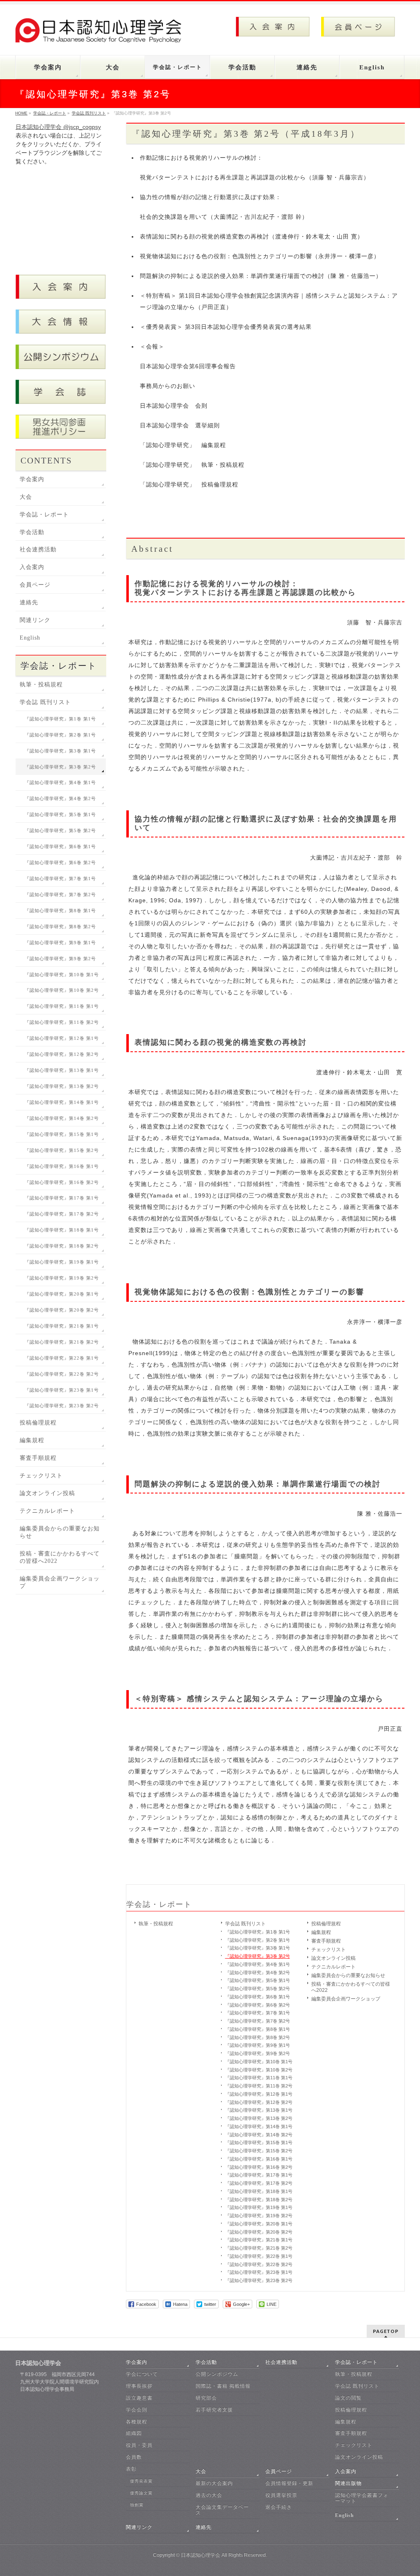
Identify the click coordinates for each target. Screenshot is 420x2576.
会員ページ (35, 585)
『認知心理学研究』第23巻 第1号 (259, 2272)
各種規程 (137, 2422)
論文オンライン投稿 (333, 1958)
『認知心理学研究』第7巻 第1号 (258, 2013)
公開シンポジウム (217, 2374)
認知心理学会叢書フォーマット (362, 2498)
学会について (142, 2374)
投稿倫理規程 (326, 1924)
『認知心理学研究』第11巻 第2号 (259, 2086)
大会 (26, 497)
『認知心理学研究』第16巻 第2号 (259, 2167)
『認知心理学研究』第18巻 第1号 (259, 2191)
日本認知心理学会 (201, 2555)
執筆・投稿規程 (156, 1924)
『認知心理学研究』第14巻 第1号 (259, 2126)
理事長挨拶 (139, 2386)
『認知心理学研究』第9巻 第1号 (258, 2045)
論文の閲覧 (348, 2398)
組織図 (134, 2433)
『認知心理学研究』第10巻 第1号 (259, 2062)
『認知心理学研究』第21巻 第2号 (259, 2248)
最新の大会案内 (214, 2483)
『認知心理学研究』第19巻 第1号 (259, 2207)
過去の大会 (209, 2495)
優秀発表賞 (141, 2481)
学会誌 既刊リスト (245, 1924)
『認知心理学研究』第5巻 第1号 (258, 1980)
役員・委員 (139, 2445)
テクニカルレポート (333, 1967)
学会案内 (32, 479)
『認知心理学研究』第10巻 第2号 (259, 2070)
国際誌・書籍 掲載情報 (223, 2386)
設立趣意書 (139, 2398)
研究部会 (206, 2398)
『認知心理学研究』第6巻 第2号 (258, 2005)
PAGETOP (386, 2331)
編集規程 (321, 1932)
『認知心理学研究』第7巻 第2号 (258, 2021)
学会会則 (137, 2410)
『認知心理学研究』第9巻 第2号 (258, 2053)
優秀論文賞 (141, 2493)
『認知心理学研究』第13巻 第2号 (259, 2118)
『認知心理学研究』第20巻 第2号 (259, 2232)
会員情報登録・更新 (289, 2483)
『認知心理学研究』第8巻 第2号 (258, 2037)
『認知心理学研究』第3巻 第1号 (258, 1948)
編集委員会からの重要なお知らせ (348, 1975)
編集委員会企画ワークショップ (346, 1999)
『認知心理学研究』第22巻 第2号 (259, 2264)
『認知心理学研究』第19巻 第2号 (259, 2216)
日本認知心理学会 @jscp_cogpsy (58, 127)
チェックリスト (329, 1950)
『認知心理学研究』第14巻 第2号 (259, 2135)
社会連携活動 (38, 549)
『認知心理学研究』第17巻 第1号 (259, 2175)
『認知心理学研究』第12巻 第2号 (259, 2102)
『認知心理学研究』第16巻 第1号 (259, 2159)
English (30, 638)
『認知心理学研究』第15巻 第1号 (259, 2142)
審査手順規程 (326, 1941)
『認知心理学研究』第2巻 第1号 (258, 1940)
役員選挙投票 (281, 2495)
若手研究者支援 (214, 2410)
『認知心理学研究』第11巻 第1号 (259, 2078)
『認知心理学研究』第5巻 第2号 (258, 1989)
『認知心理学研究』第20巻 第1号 (259, 2224)
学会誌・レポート (159, 1904)
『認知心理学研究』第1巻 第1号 (258, 1932)
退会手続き (279, 2507)
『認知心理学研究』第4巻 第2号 (258, 1973)
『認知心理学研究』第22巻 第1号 (259, 2256)
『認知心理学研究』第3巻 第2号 (258, 1956)
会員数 (134, 2457)
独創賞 (137, 2505)
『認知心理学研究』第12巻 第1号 (259, 2094)
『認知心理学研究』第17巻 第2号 (259, 2183)
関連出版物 (348, 2483)
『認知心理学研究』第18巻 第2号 (259, 2200)
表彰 (131, 2469)
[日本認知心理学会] (103, 33)
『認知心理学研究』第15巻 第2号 (259, 2151)
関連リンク (35, 620)
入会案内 (32, 567)
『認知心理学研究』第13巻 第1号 (259, 2110)
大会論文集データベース (222, 2510)
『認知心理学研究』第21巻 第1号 (259, 2240)
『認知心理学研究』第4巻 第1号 (258, 1964)
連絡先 (29, 602)
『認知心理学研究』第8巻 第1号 (258, 2029)
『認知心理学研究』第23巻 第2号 (259, 2280)
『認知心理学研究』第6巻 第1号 (258, 1997)
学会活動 (32, 532)
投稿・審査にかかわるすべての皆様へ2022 (351, 1987)
